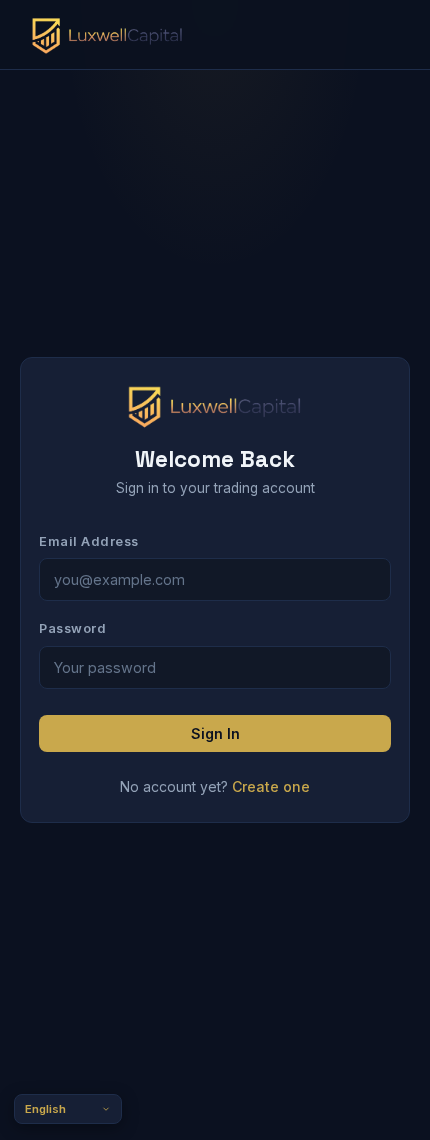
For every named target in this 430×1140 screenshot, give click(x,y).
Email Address (89, 541)
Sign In (215, 733)
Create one (271, 786)
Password (72, 628)
